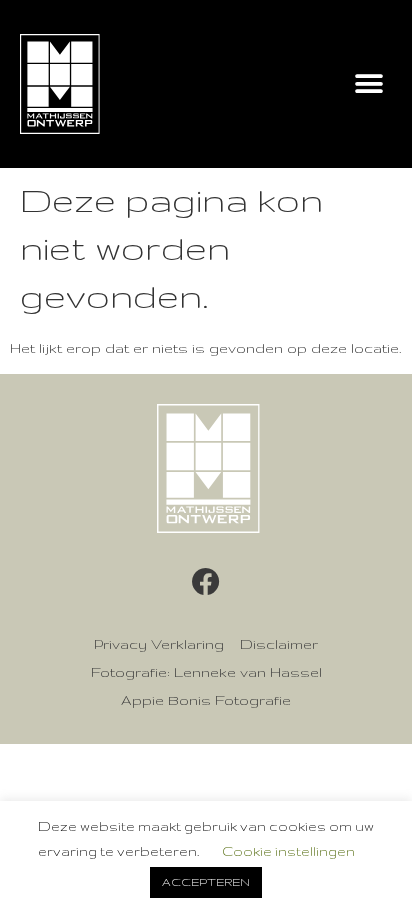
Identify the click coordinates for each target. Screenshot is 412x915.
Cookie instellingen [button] (288, 851)
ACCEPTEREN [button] (206, 882)
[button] (369, 84)
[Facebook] (206, 582)
